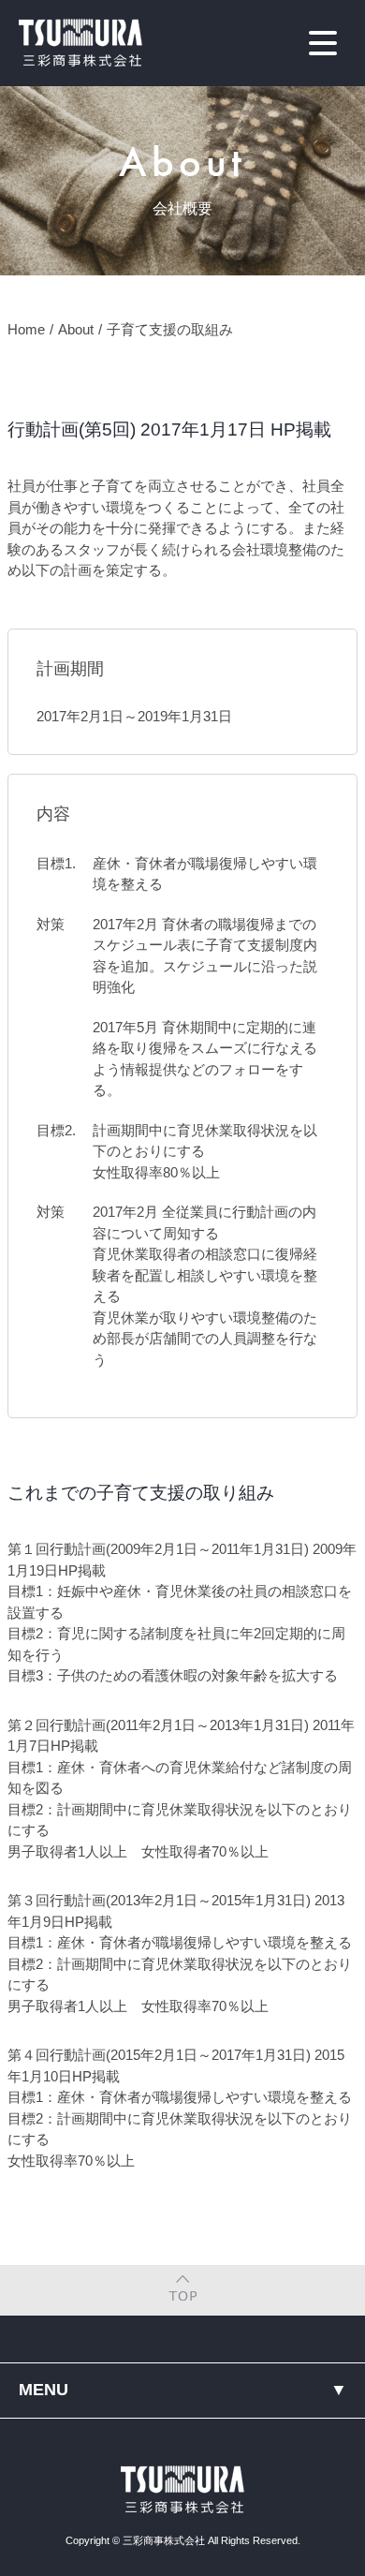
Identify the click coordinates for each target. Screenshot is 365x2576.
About (76, 329)
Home (26, 329)
